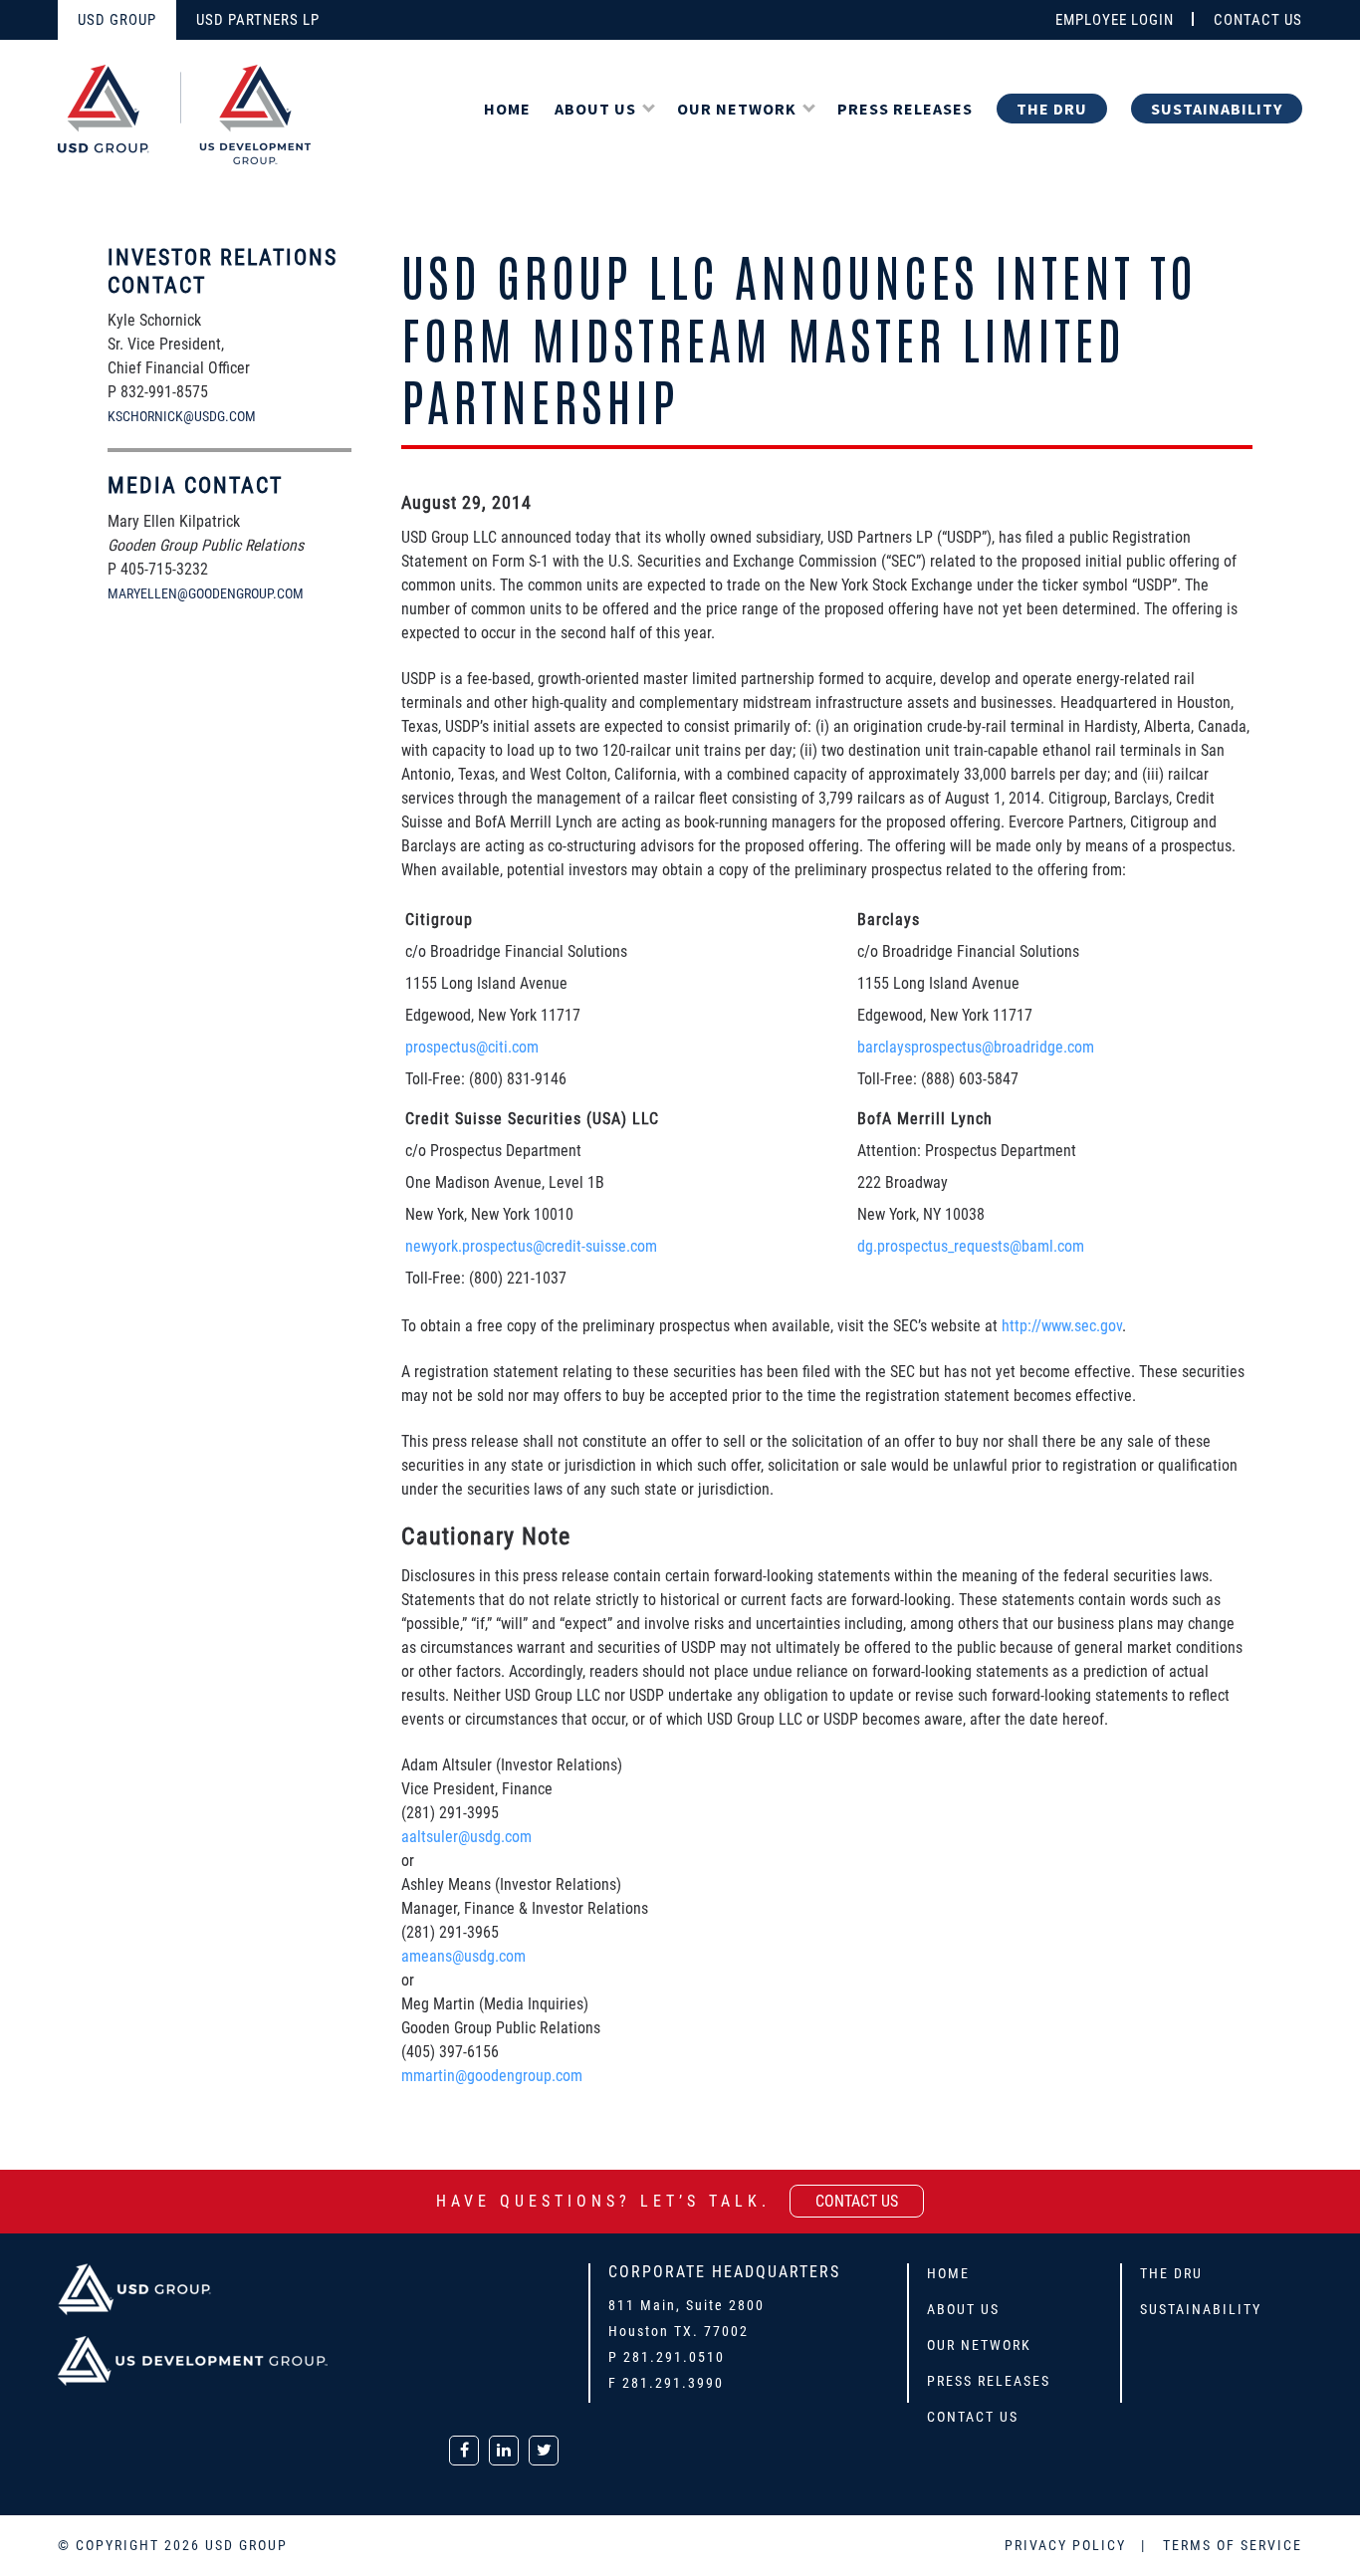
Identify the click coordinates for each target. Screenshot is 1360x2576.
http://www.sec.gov (1062, 1326)
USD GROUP (117, 20)
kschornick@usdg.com (182, 416)
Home (507, 109)
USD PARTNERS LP (258, 20)
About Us (595, 109)
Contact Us (973, 2417)
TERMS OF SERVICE (1233, 2545)
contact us (857, 2201)
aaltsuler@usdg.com (466, 1837)
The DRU (1052, 109)
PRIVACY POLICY (1068, 2545)
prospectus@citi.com (472, 1047)
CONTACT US (1258, 20)
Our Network (737, 109)
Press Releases (905, 109)
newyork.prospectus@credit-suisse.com (531, 1246)
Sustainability (1217, 109)
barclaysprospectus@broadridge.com (976, 1047)
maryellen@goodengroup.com (206, 593)
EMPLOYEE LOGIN (1115, 20)
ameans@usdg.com (463, 1956)
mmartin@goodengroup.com (492, 2076)
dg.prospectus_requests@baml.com (971, 1246)
